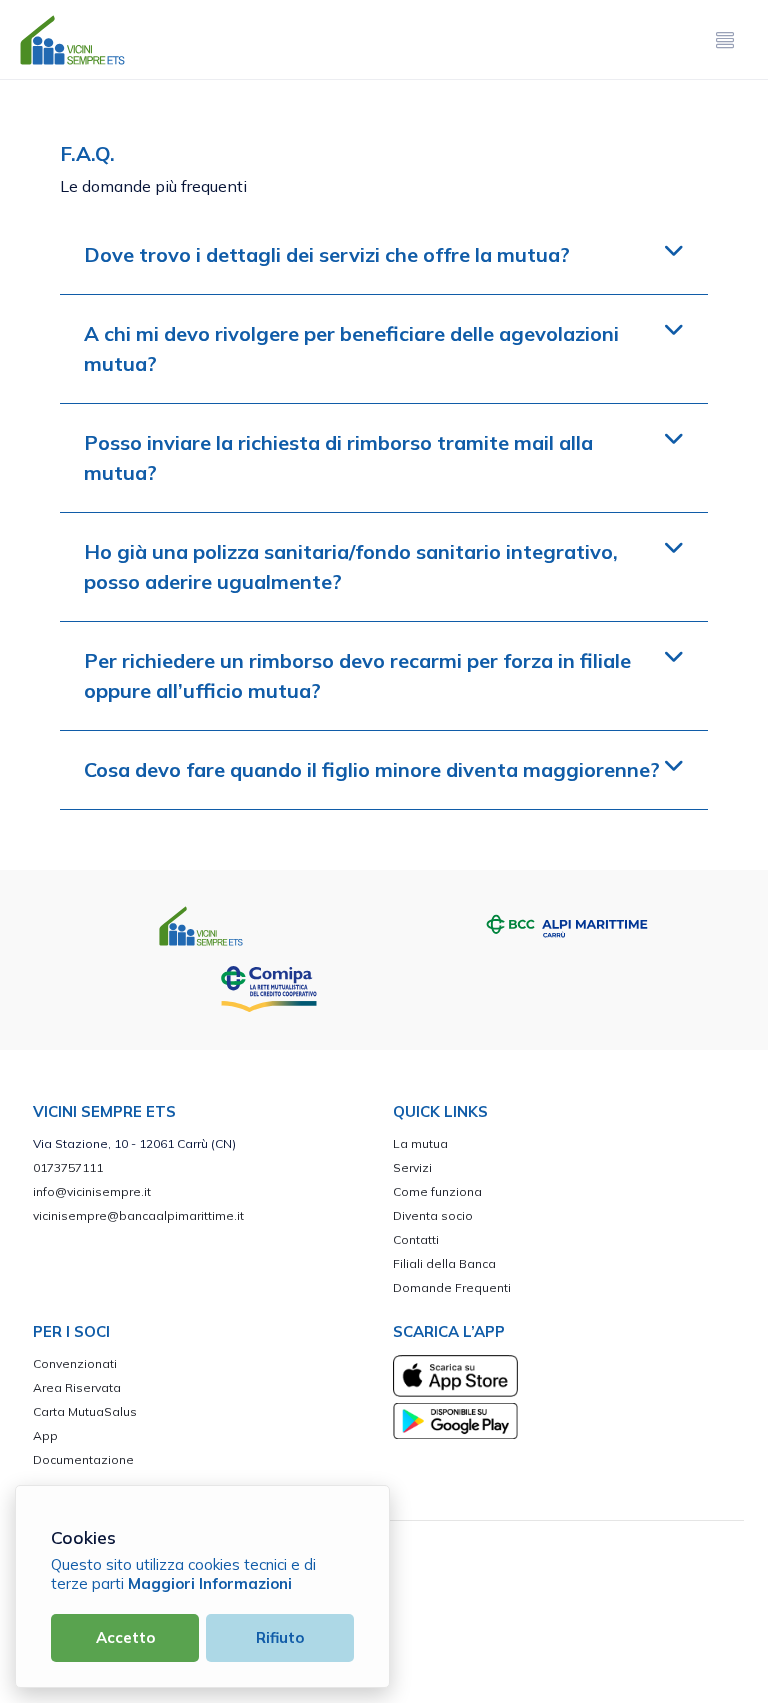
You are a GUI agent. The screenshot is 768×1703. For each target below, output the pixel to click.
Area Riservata (77, 1387)
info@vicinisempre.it (92, 1191)
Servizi (412, 1167)
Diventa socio (433, 1215)
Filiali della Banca (444, 1263)
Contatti (416, 1239)
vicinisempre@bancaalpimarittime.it (138, 1215)
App (45, 1435)
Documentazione (83, 1459)
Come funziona (437, 1191)
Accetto (125, 1637)
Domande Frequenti (452, 1287)
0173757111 (68, 1167)
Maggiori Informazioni (210, 1583)
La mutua (420, 1143)
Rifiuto (280, 1637)
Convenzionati (75, 1363)
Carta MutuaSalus (85, 1411)
